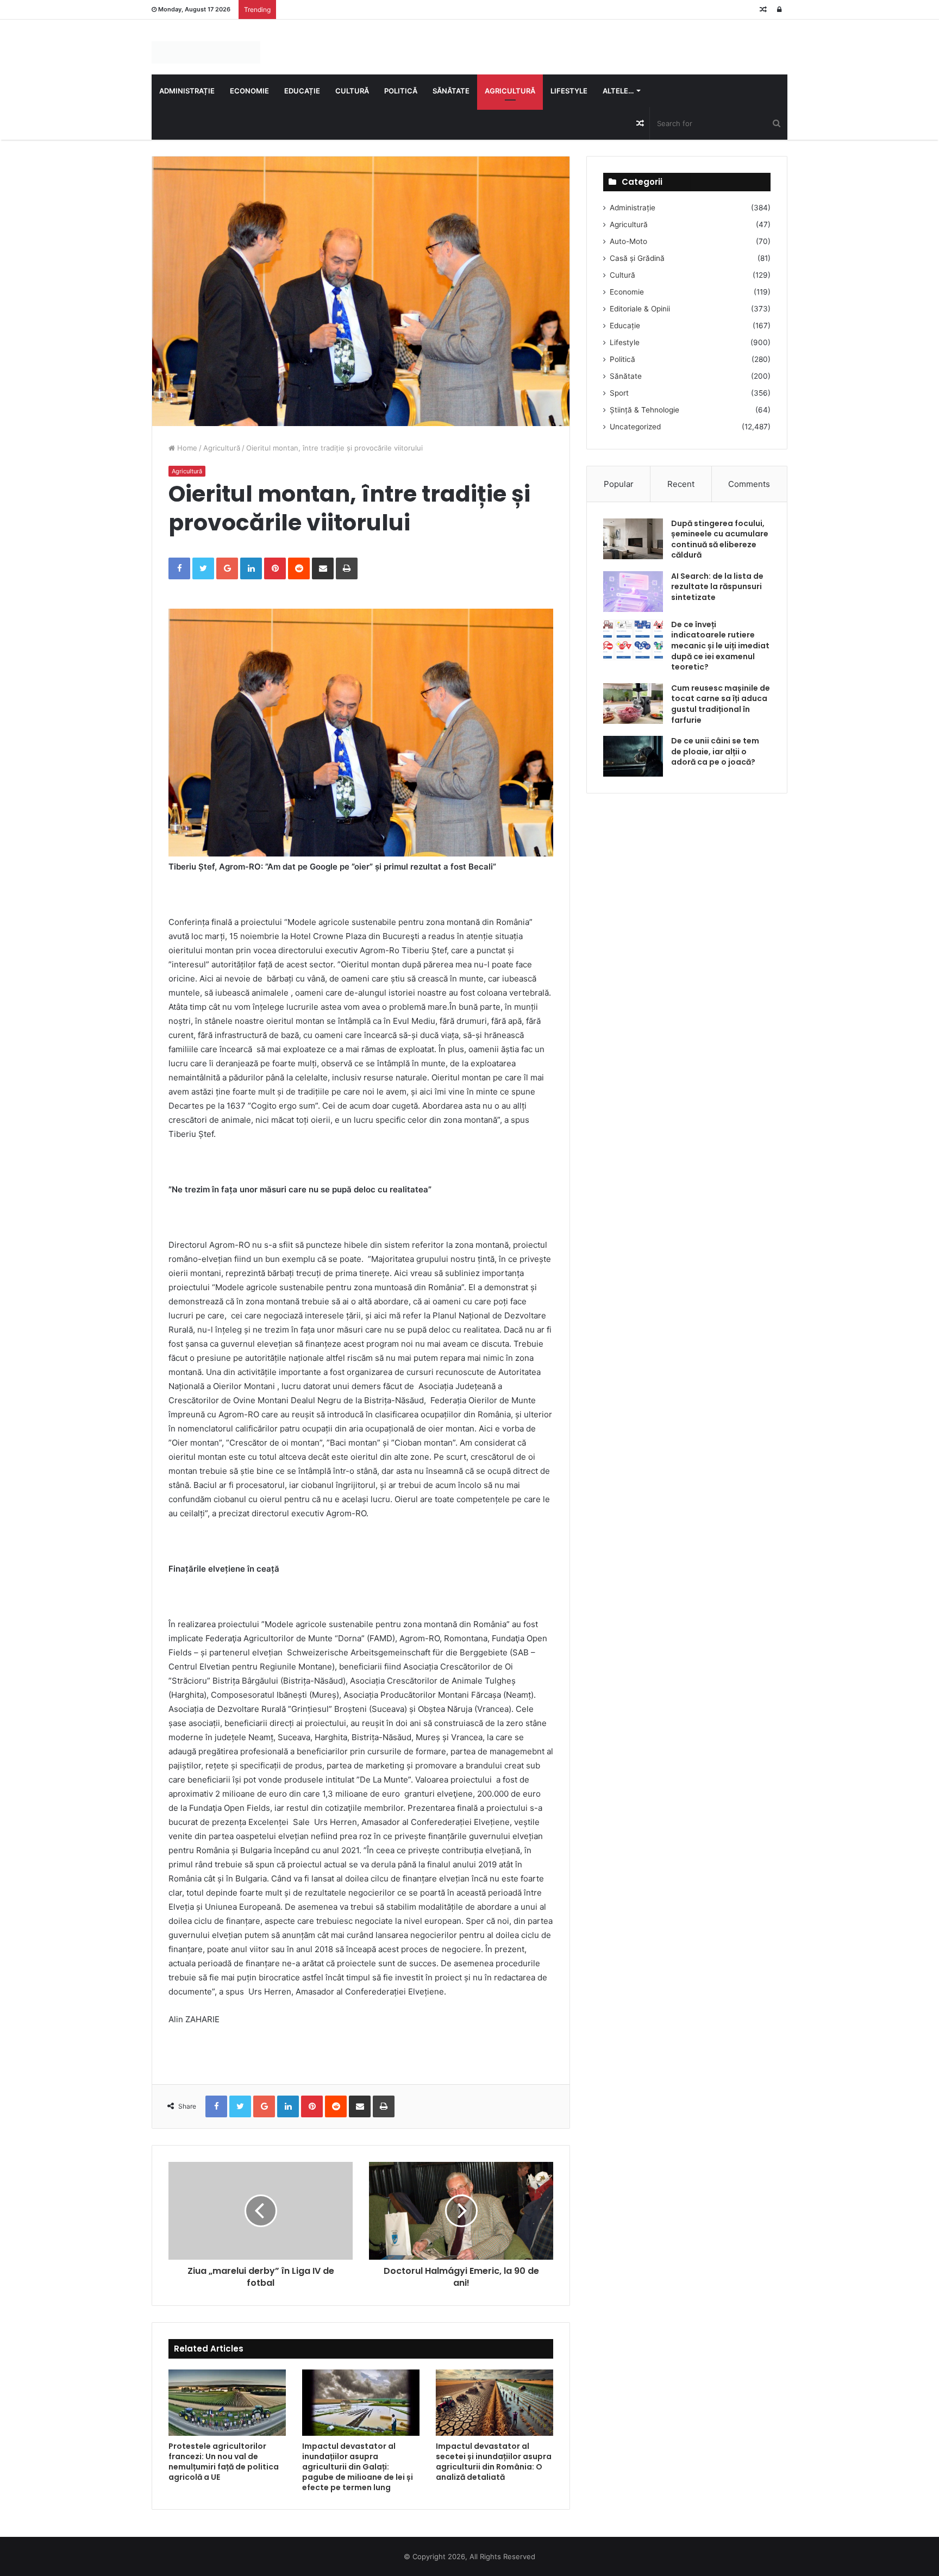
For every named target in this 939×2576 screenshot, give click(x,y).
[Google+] (227, 568)
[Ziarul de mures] (206, 52)
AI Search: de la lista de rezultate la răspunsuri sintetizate (717, 587)
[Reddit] (299, 568)
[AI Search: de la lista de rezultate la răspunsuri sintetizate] (633, 592)
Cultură (352, 91)
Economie (249, 91)
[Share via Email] (323, 568)
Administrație (187, 91)
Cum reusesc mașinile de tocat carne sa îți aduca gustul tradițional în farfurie (721, 704)
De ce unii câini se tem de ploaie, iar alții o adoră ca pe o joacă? (715, 751)
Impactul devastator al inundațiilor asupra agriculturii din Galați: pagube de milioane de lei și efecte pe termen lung (358, 2467)
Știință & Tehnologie (644, 410)
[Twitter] (203, 568)
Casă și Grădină (637, 258)
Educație (302, 91)
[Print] (347, 568)
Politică (401, 91)
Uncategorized (635, 427)
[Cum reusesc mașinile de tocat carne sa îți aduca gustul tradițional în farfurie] (633, 704)
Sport (619, 393)
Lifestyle (569, 91)
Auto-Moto (628, 241)
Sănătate (451, 91)
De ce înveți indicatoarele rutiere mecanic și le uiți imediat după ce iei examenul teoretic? (720, 646)
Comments (749, 484)
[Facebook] (179, 568)
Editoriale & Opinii (640, 309)
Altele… (618, 91)
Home (186, 448)
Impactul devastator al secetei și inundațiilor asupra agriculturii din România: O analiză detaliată (494, 2462)
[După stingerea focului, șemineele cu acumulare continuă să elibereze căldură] (633, 539)
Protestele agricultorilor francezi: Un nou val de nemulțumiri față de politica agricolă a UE (224, 2462)
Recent (681, 484)
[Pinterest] (275, 568)
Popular (619, 484)
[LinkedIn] (251, 568)
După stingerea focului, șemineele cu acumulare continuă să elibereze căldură (720, 539)
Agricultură (510, 91)
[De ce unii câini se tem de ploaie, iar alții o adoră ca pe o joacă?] (633, 756)
